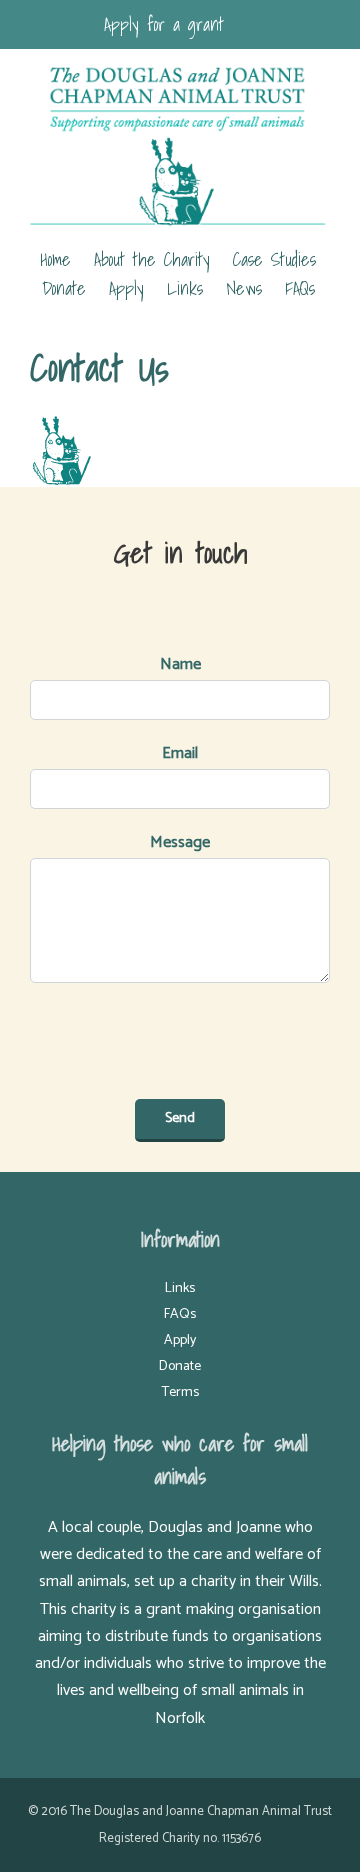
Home (55, 259)
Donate (64, 288)
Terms (180, 1392)
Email (180, 753)
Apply (126, 288)
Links (185, 288)
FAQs (300, 288)
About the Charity (152, 259)
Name (180, 664)
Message (180, 842)
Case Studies (274, 259)
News (244, 288)
